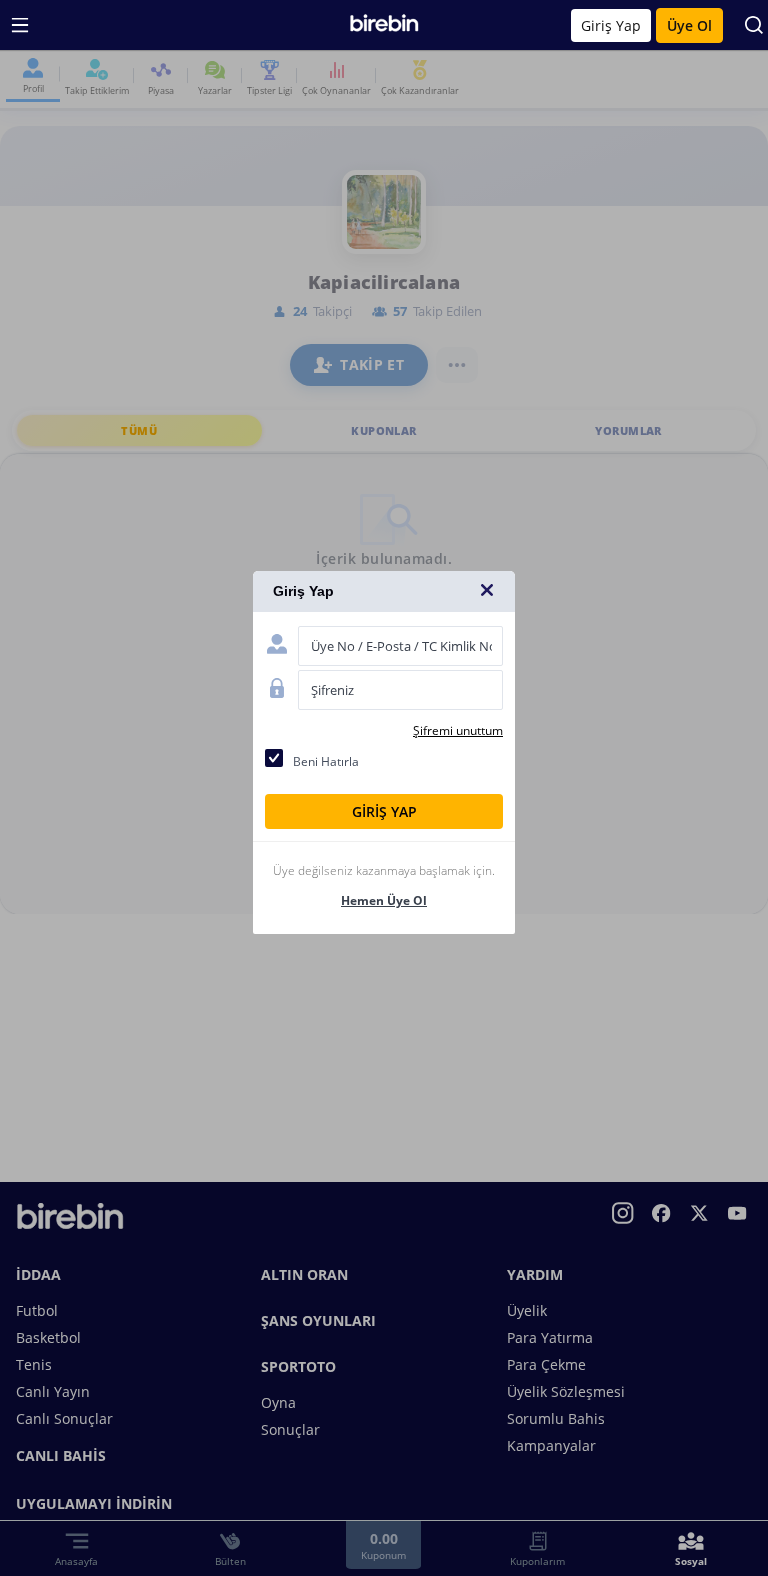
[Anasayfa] (384, 27)
